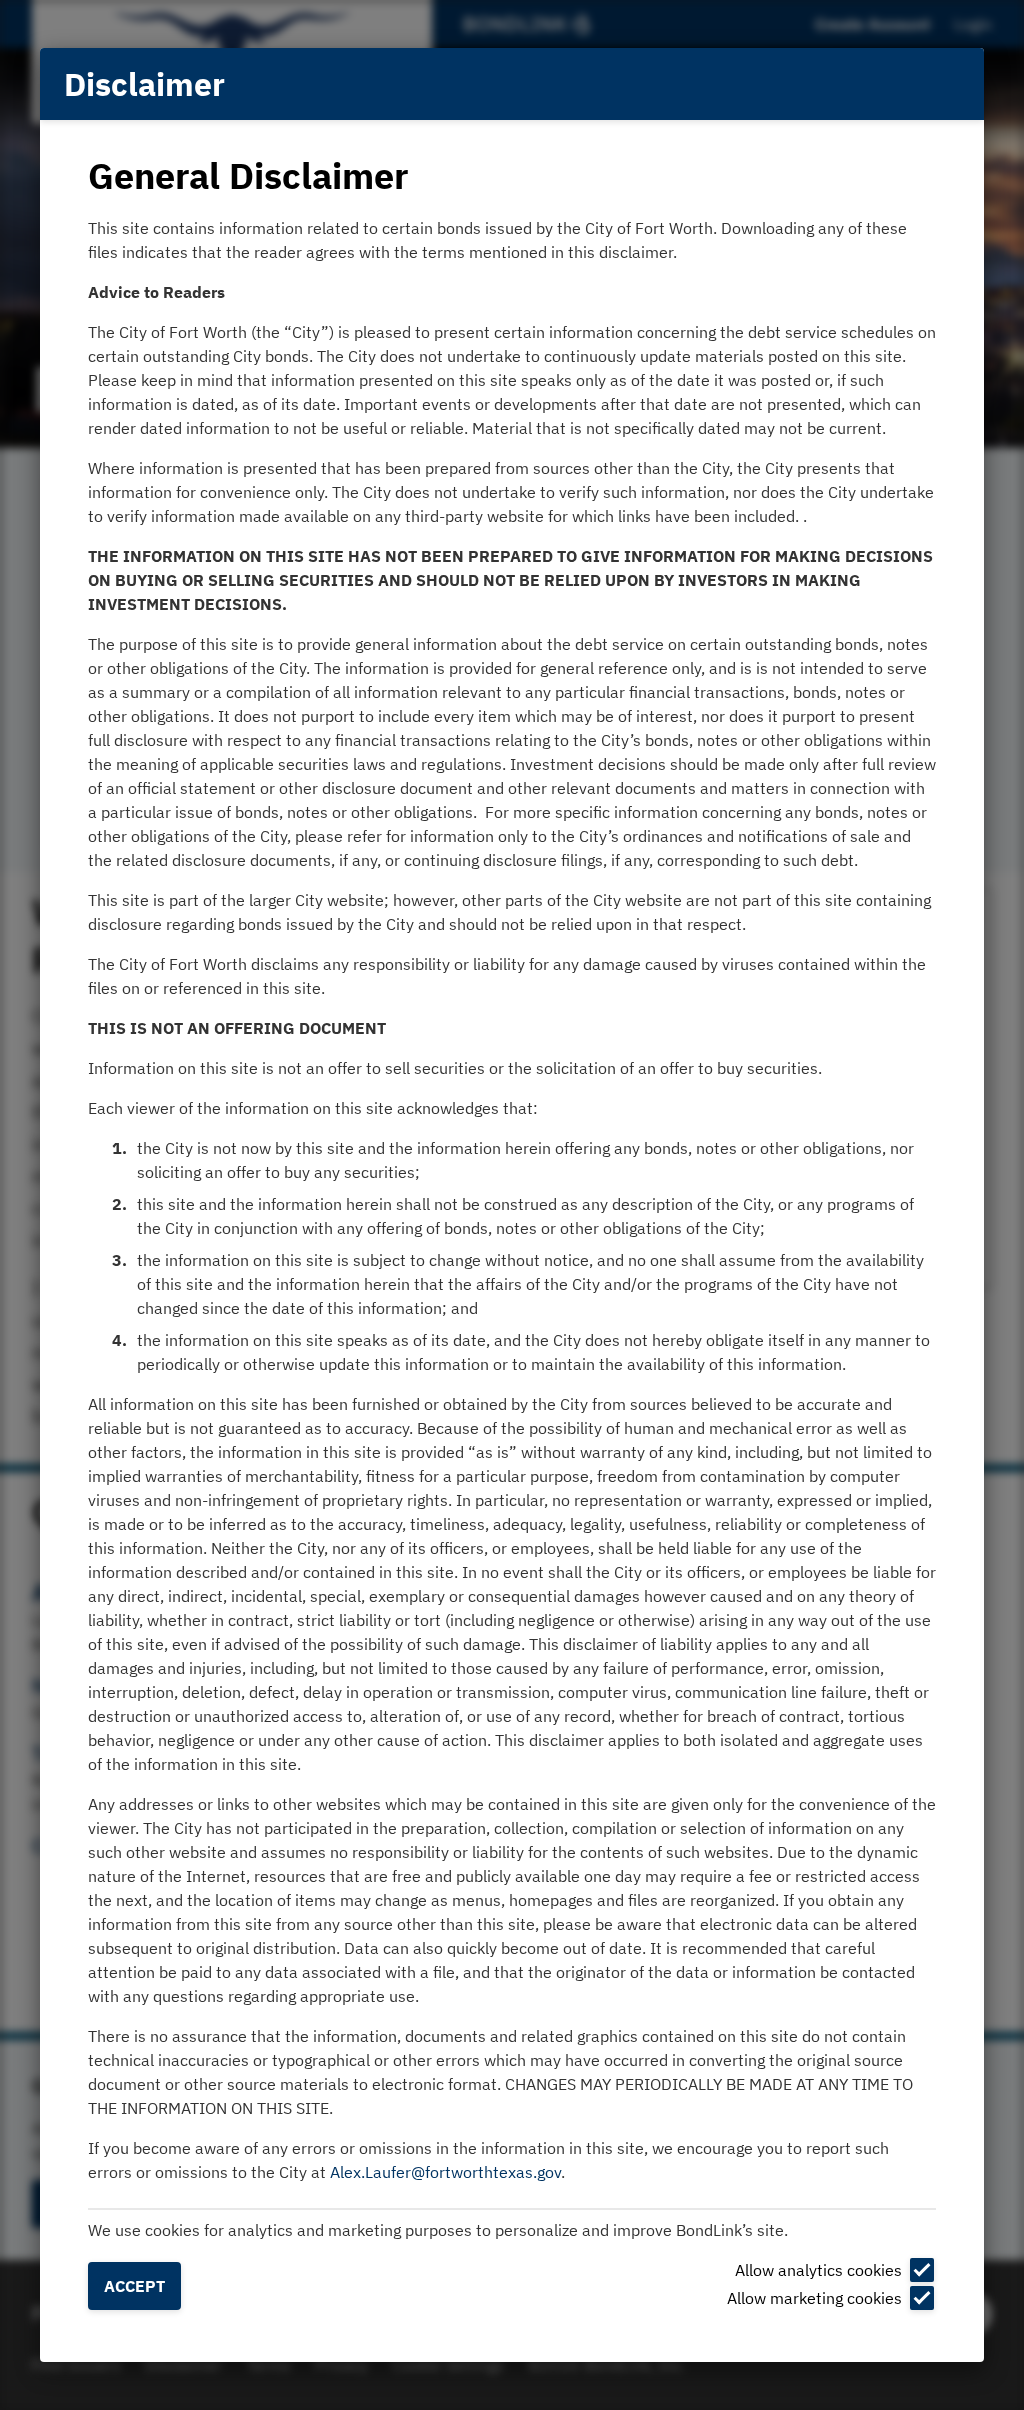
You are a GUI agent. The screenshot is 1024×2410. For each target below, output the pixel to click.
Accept (134, 2286)
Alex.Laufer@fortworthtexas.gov (445, 2172)
